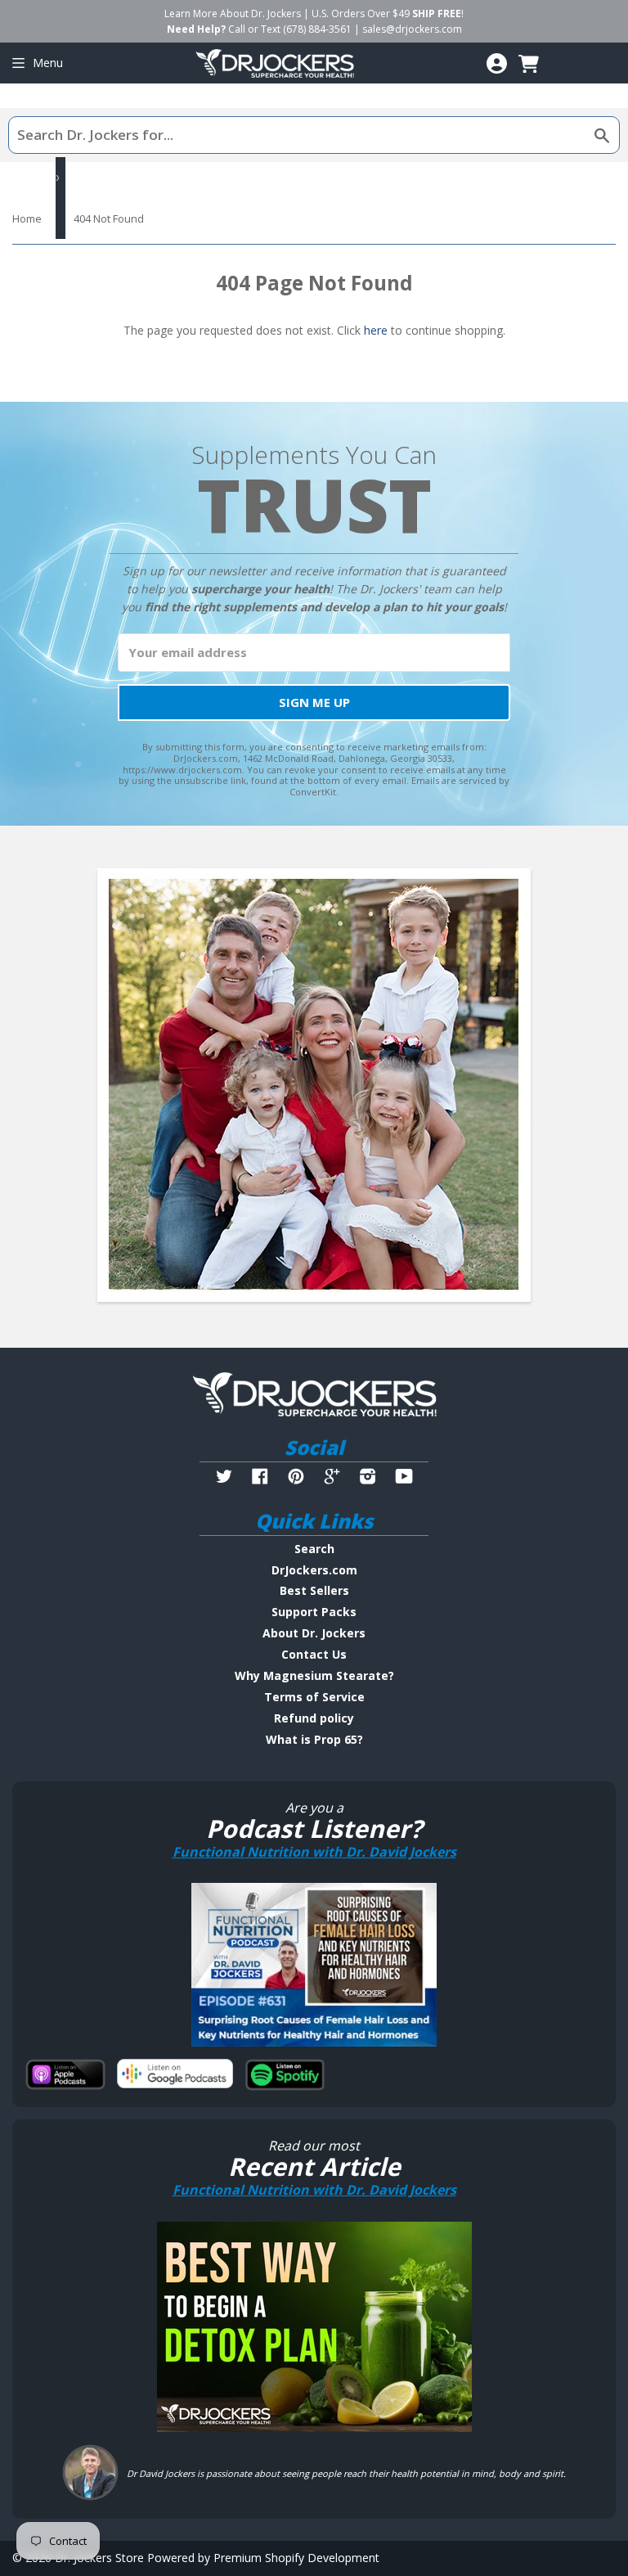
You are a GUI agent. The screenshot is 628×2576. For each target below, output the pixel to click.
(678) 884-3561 (317, 29)
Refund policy (314, 1718)
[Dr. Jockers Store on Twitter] (224, 1478)
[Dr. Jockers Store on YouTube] (404, 1478)
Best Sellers (314, 1590)
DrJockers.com (314, 1570)
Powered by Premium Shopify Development (263, 2558)
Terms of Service (314, 1697)
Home (27, 218)
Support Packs (314, 1612)
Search (314, 1549)
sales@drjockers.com (412, 29)
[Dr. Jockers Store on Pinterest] (296, 1478)
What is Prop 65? (314, 1739)
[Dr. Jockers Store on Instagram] (368, 1478)
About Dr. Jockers (314, 1633)
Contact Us (314, 1654)
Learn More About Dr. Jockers (233, 14)
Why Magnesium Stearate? (314, 1675)
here (376, 330)
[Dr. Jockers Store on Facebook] (260, 1478)
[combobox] (314, 135)
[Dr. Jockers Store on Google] (332, 1478)
